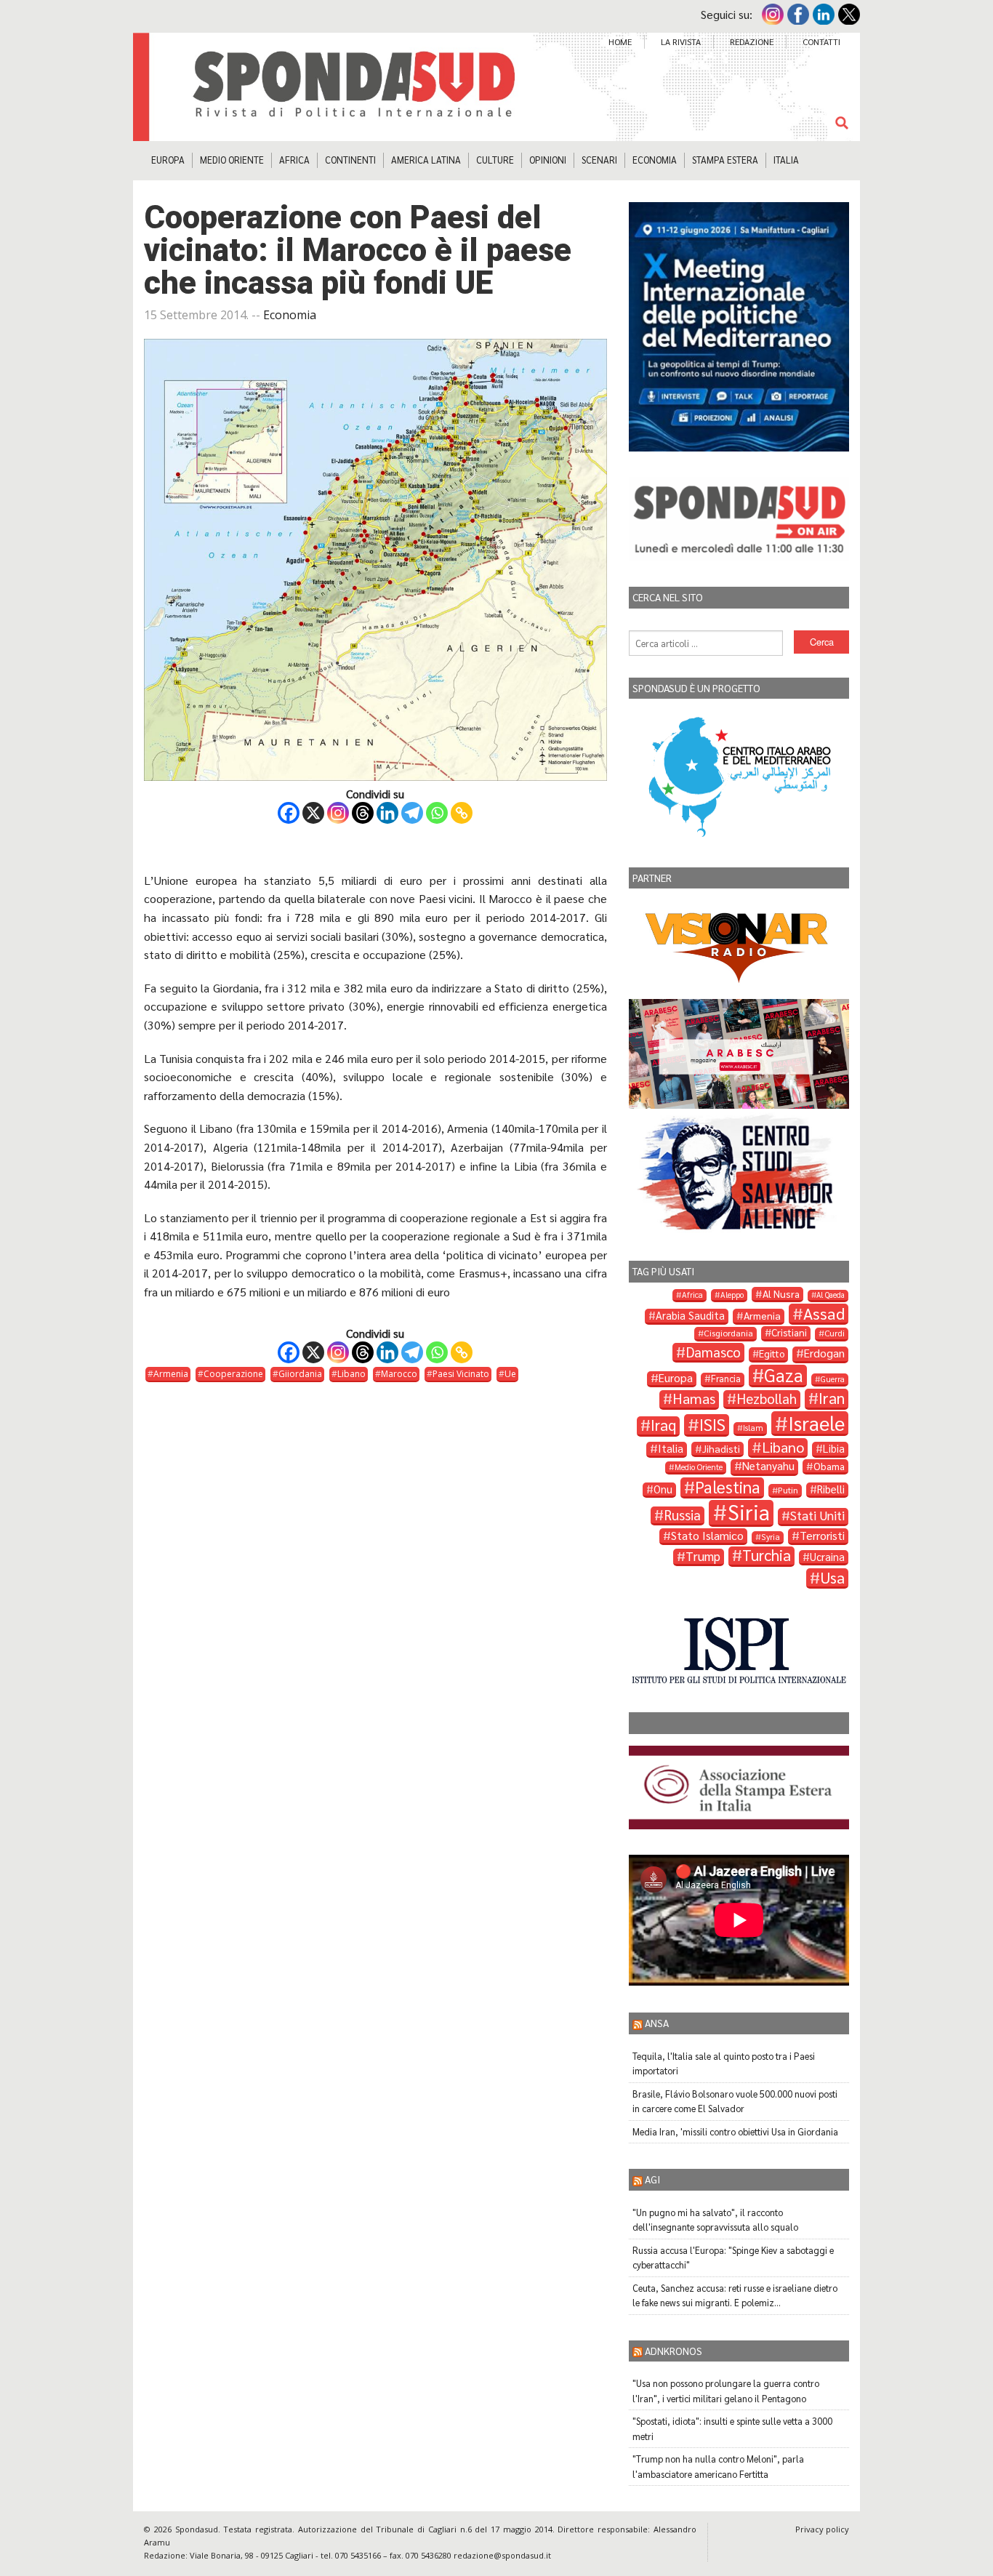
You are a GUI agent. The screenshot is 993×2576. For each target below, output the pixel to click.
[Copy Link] (462, 813)
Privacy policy (822, 2529)
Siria (749, 1513)
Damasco (713, 1352)
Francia (726, 1379)
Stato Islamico (707, 1536)
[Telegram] (412, 813)
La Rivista (681, 41)
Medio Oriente (232, 160)
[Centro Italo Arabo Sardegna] (739, 774)
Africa (294, 160)
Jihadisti (721, 1448)
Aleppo (732, 1295)
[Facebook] (289, 813)
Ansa (657, 2023)
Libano (351, 1374)
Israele (816, 1423)
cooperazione (233, 1374)
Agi (652, 2179)
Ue (510, 1374)
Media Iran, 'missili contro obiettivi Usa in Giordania (735, 2131)
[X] (313, 813)
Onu (663, 1489)
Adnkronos (674, 2351)
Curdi (835, 1333)
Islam (753, 1428)
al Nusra (781, 1293)
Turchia (767, 1556)
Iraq (663, 1425)
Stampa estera (725, 160)
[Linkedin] (387, 813)
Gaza (784, 1376)
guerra (833, 1379)
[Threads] (363, 813)
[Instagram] (338, 813)
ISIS (712, 1425)
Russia (682, 1515)
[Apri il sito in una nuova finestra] (739, 1649)
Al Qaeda (831, 1295)
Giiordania (300, 1374)
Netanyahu (768, 1466)
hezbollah (767, 1399)
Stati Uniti (817, 1516)
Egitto (772, 1353)
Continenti (350, 160)
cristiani (789, 1332)
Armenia (171, 1374)
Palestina (728, 1487)
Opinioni (548, 160)
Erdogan (824, 1353)
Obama (829, 1466)
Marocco (399, 1374)
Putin (788, 1490)
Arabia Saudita (690, 1315)
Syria (771, 1537)
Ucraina (827, 1557)
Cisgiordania (728, 1333)
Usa (832, 1578)
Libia (834, 1448)
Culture (495, 160)
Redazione (752, 41)
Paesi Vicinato (461, 1374)
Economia (655, 160)
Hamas (694, 1399)
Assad (824, 1313)
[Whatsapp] (437, 813)
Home (620, 41)
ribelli (831, 1489)
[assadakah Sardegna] (739, 1785)
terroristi (822, 1536)
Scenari (599, 160)
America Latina (426, 160)
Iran (832, 1398)
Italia (786, 160)
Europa (168, 160)
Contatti (821, 41)
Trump (703, 1556)
